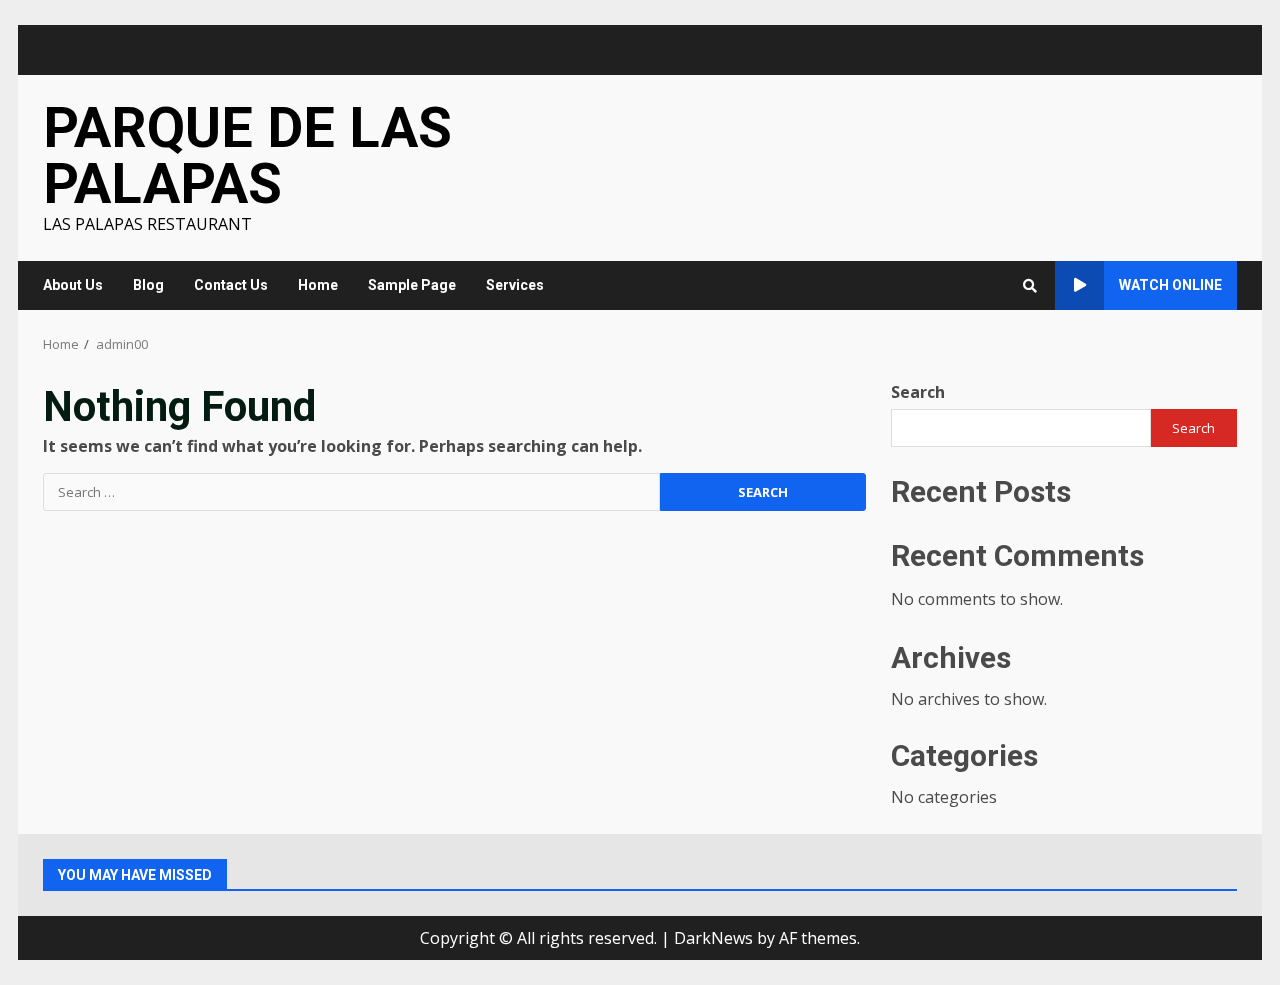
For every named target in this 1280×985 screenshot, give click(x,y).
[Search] (1030, 286)
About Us (73, 285)
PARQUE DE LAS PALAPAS (247, 156)
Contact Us (231, 285)
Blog (148, 285)
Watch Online (1170, 285)
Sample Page (412, 285)
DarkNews (713, 938)
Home (318, 285)
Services (515, 285)
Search (918, 392)
